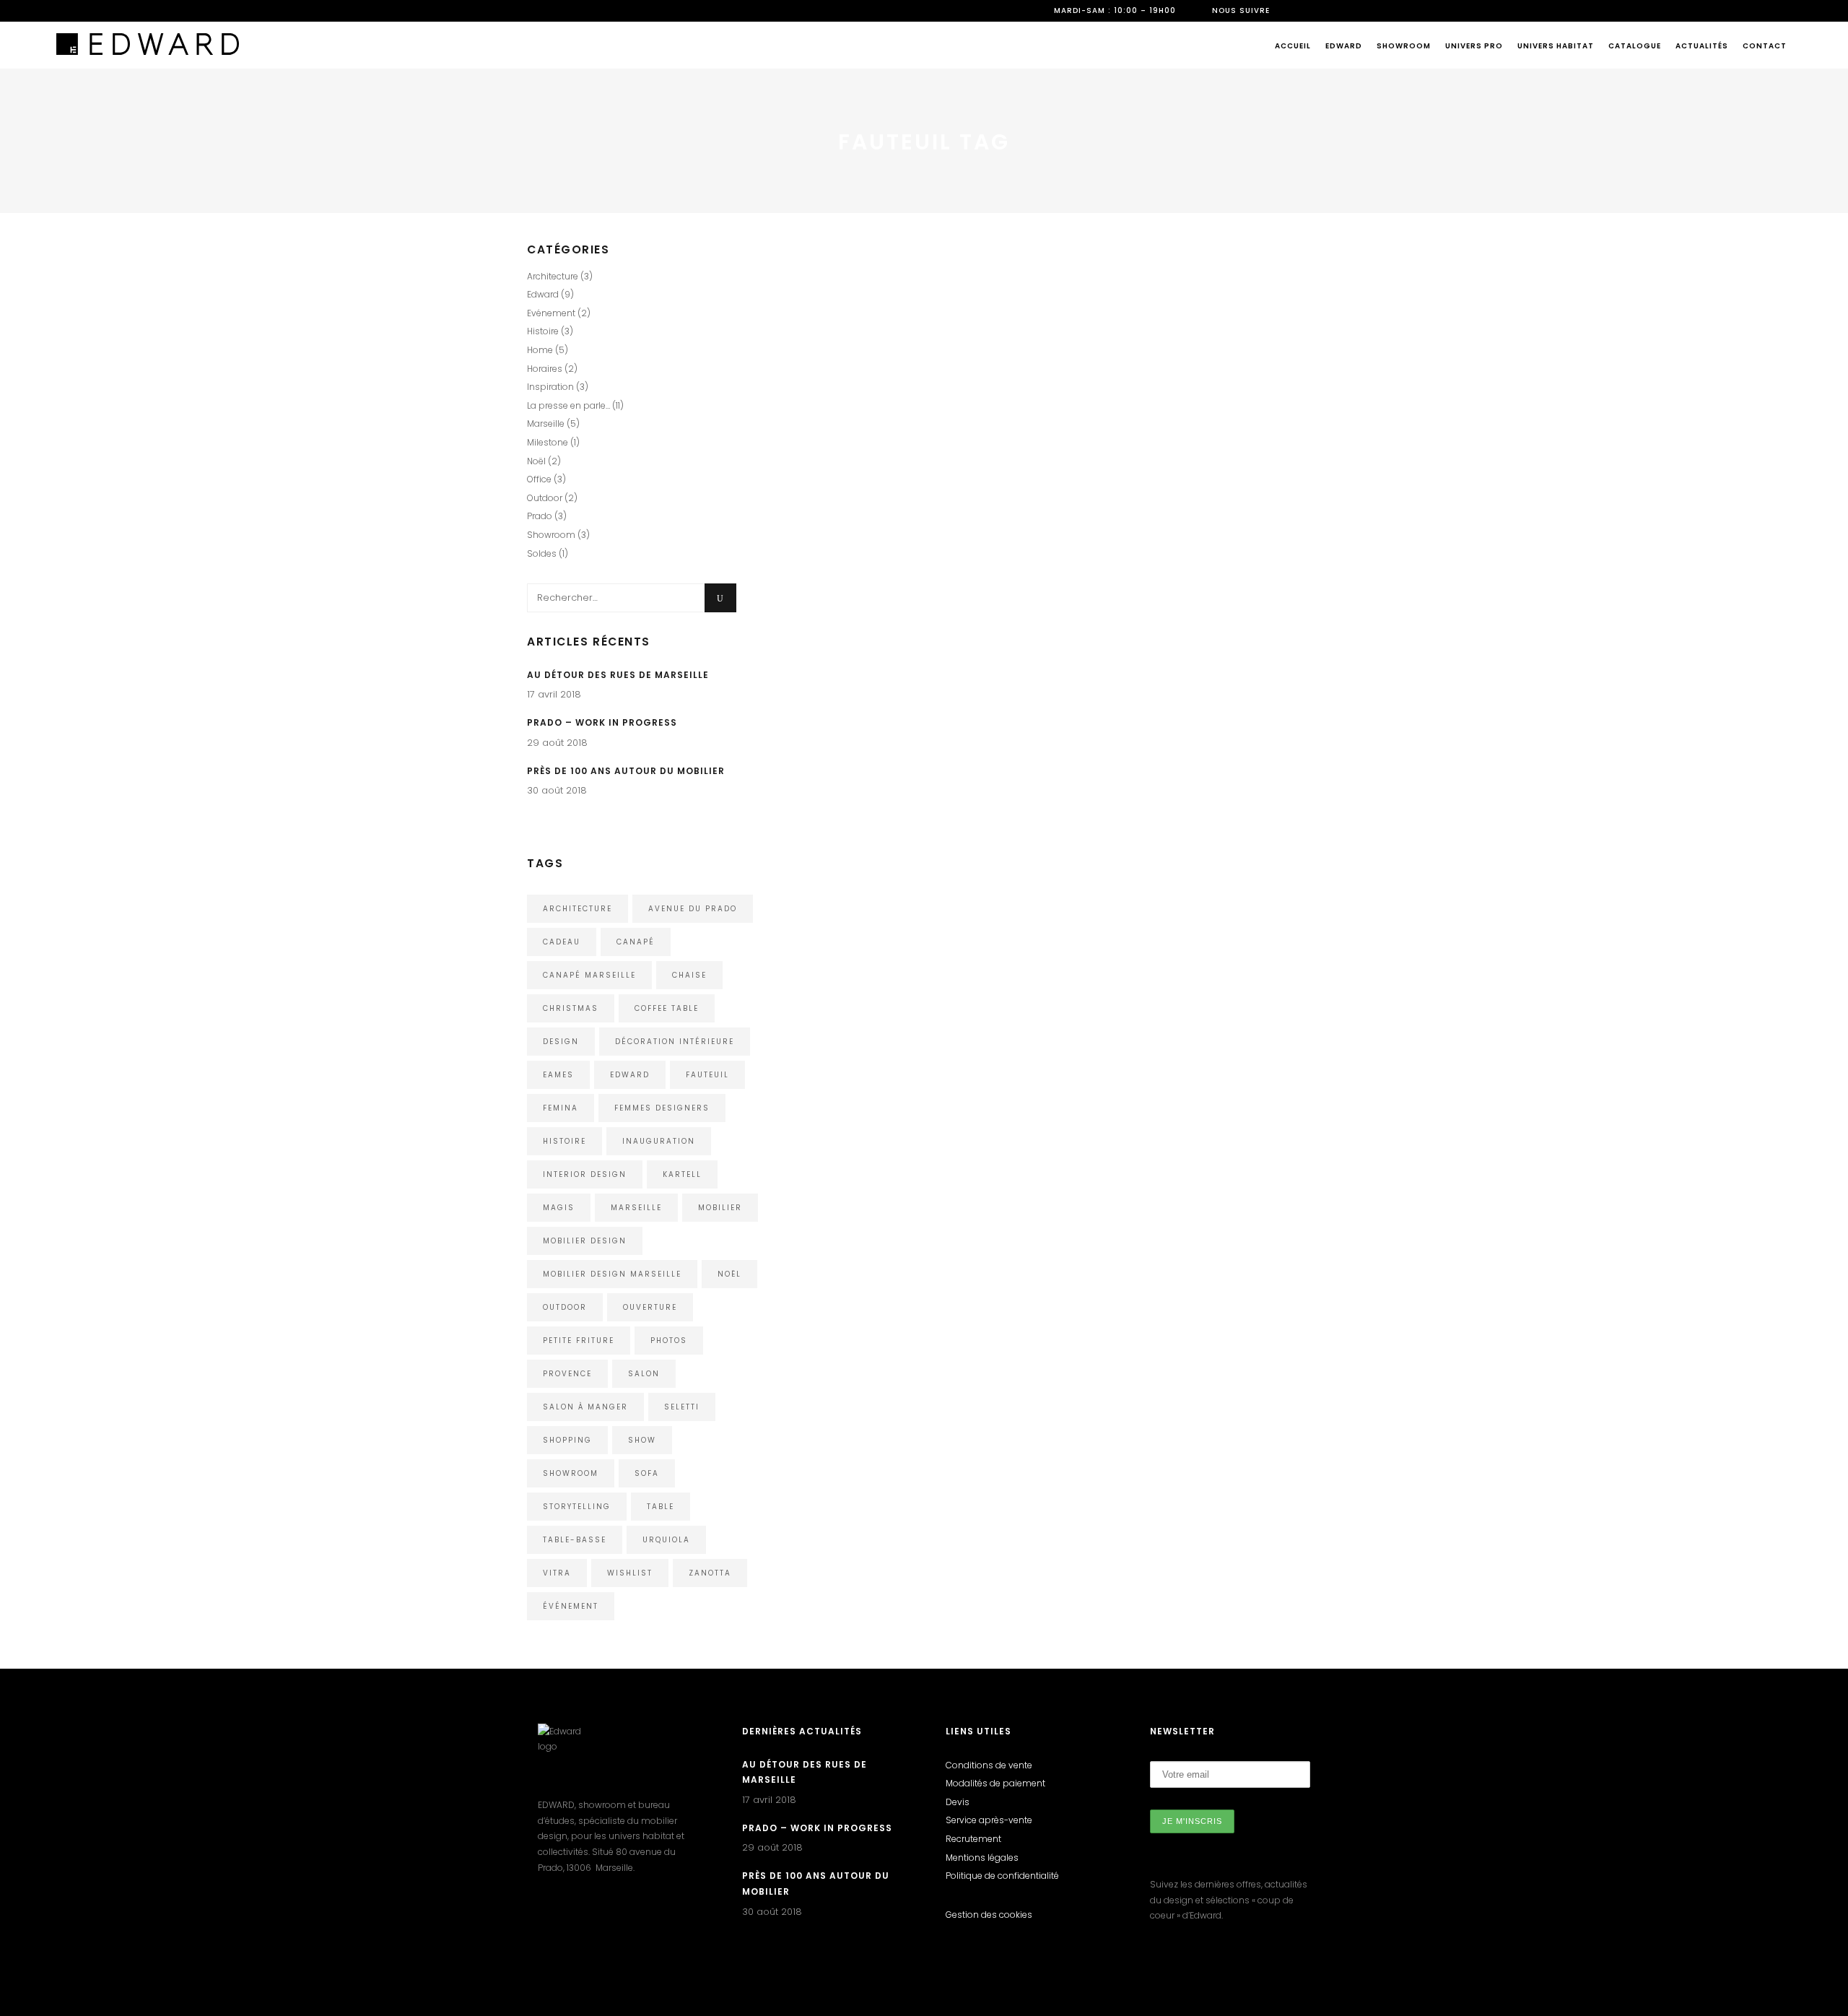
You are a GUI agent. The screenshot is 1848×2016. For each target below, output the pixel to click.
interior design (585, 1174)
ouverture (650, 1307)
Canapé (636, 942)
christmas (571, 1008)
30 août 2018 (557, 790)
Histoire (543, 331)
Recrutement (973, 1839)
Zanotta (710, 1573)
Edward (1091, 588)
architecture (577, 909)
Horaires (545, 369)
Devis (958, 1802)
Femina (561, 1108)
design (561, 1042)
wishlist (630, 1573)
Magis (559, 1208)
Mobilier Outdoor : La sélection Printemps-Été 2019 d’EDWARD (921, 285)
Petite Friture (579, 1341)
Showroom (551, 535)
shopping (567, 1440)
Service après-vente (989, 1820)
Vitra (557, 1573)
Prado (540, 516)
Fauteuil (707, 1075)
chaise (689, 975)
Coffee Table (667, 1008)
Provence (567, 1374)
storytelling (577, 1507)
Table (661, 1507)
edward (630, 1075)
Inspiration (1172, 588)
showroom (571, 1473)
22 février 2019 (1104, 521)
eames (558, 1075)
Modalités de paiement (995, 1783)
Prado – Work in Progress (602, 722)
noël (729, 1274)
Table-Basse (575, 1540)
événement (571, 1606)
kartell (682, 1174)
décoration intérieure (675, 1042)
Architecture (553, 276)
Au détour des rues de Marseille (618, 675)
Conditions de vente (989, 1765)
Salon (644, 1374)
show (642, 1440)
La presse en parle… (568, 405)
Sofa (647, 1473)
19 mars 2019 (832, 249)
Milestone (548, 442)
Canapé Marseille (589, 975)
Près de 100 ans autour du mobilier (626, 771)
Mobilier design (585, 1241)
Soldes (542, 553)
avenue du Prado (693, 909)
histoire (565, 1141)
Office (539, 479)
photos (669, 1341)
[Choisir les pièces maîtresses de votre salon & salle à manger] (1197, 366)
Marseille (546, 423)
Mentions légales (982, 1858)
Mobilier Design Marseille (612, 1274)
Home (819, 317)
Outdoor (858, 317)
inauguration (659, 1141)
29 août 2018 (557, 743)
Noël (536, 461)
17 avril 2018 (554, 694)
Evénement (551, 313)
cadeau (562, 942)
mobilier (720, 1208)
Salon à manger (585, 1407)
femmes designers (662, 1108)
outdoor (565, 1307)
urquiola (666, 1540)
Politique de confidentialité (1002, 1876)
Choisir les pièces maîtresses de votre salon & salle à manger (1190, 556)
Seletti (682, 1407)
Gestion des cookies (989, 1915)
